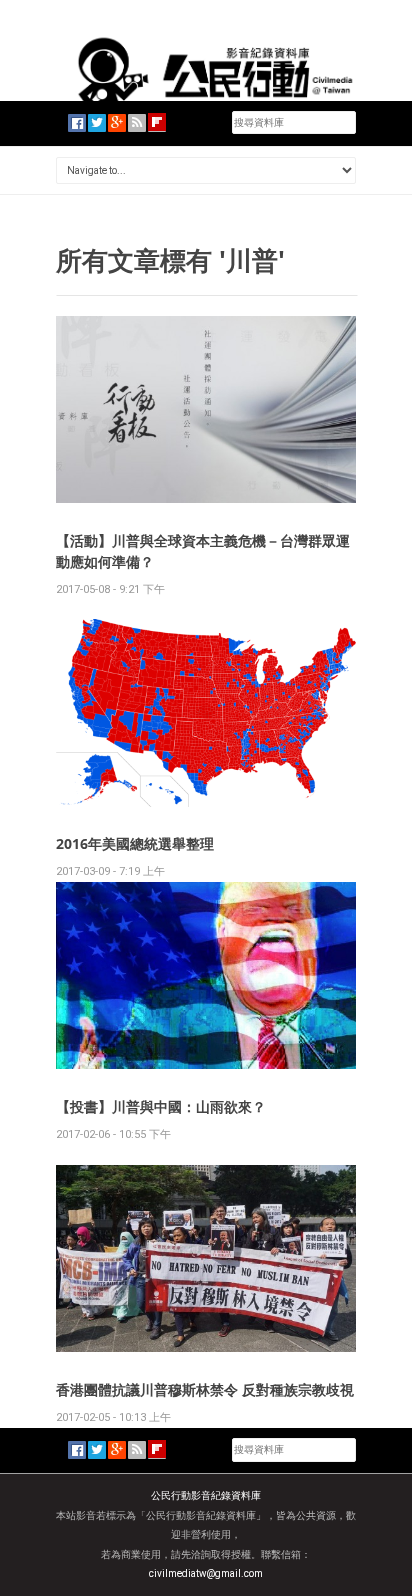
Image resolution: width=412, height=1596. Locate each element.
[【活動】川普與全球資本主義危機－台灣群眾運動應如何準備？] (206, 408)
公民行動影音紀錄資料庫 (206, 1495)
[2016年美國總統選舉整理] (206, 711)
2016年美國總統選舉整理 (135, 843)
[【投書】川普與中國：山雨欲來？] (206, 974)
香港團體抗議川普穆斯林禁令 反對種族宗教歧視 (205, 1389)
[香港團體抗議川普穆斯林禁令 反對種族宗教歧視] (206, 1257)
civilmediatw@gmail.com (206, 1573)
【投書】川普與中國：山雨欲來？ (161, 1106)
